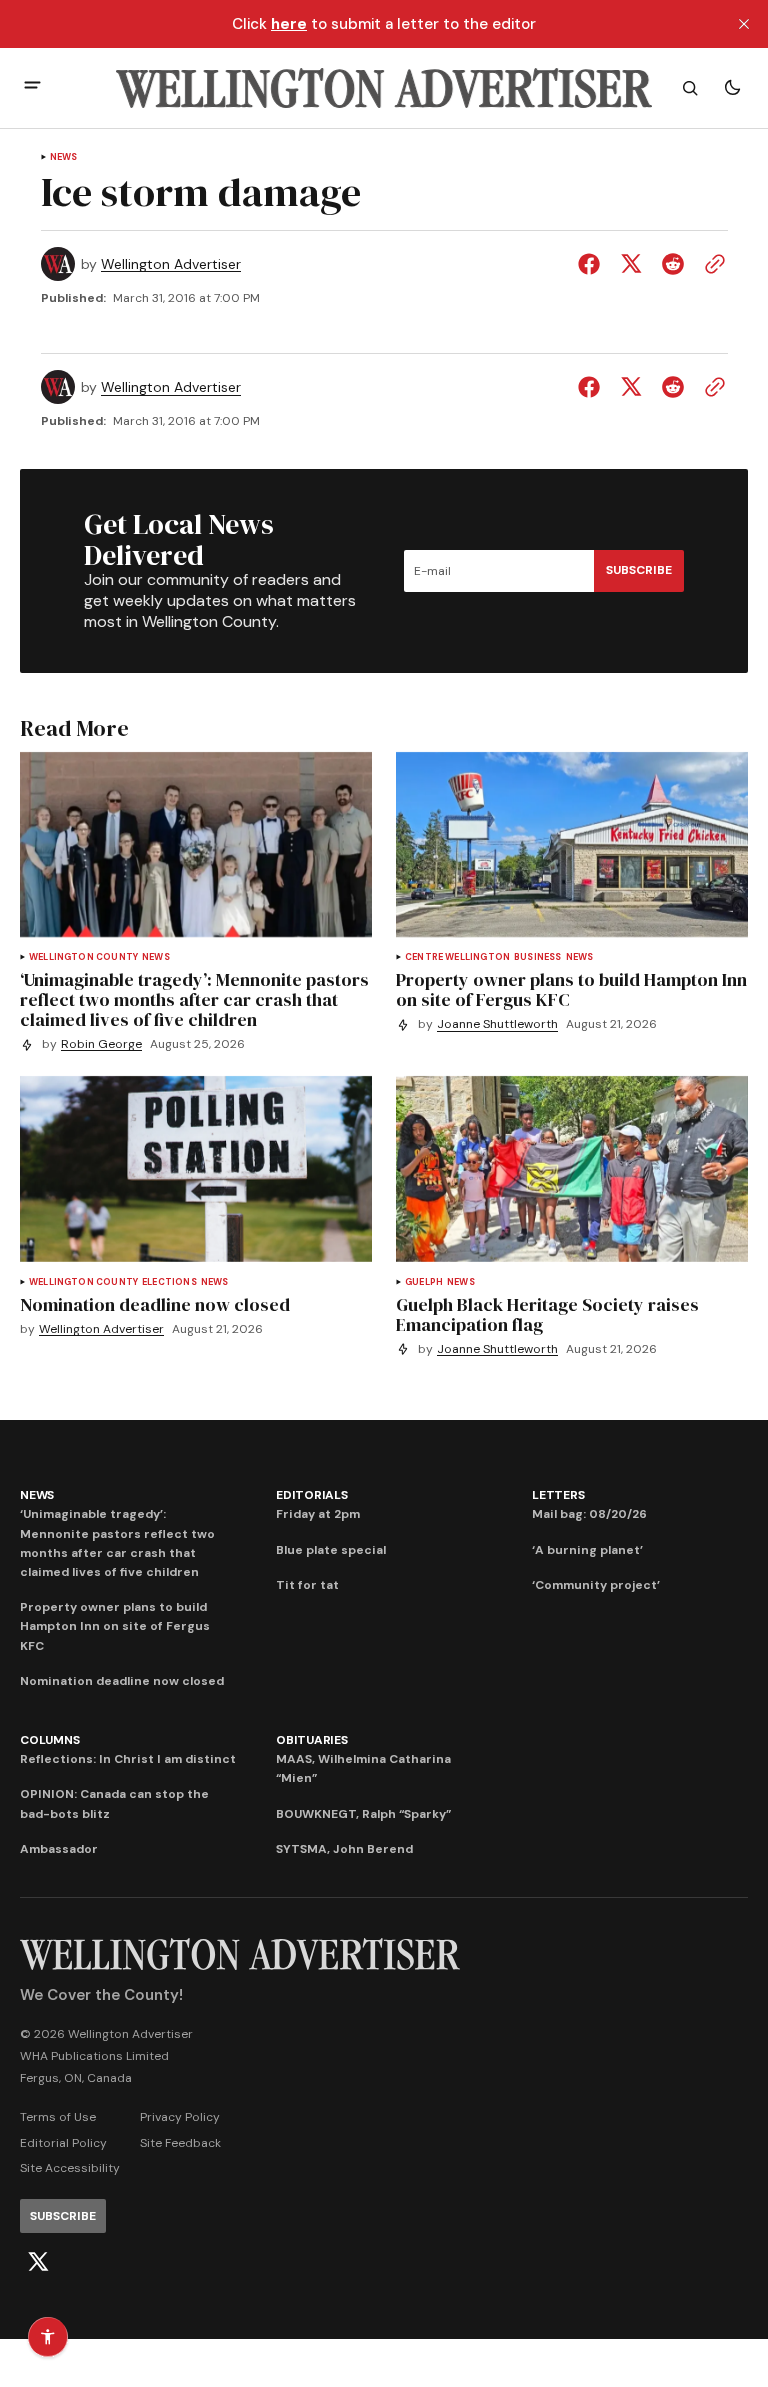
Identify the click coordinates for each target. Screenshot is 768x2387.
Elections (169, 1282)
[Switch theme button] (732, 88)
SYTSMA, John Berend (344, 1849)
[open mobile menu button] (32, 87)
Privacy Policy (180, 2117)
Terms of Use (58, 2117)
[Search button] (690, 88)
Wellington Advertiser (171, 264)
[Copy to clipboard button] (711, 264)
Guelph (424, 1282)
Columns (49, 1740)
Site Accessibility (70, 2168)
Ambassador (59, 1849)
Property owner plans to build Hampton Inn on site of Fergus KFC (115, 1626)
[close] (744, 24)
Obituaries (312, 1740)
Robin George (101, 1044)
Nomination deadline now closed (122, 1681)
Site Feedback (180, 2143)
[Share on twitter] (631, 264)
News (64, 157)
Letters (558, 1495)
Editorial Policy (63, 2143)
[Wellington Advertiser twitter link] (38, 2262)
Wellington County (83, 957)
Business (537, 957)
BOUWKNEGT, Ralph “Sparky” (363, 1814)
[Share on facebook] (593, 264)
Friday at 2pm (318, 1514)
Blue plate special (331, 1550)
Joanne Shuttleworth (497, 1024)
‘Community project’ (596, 1585)
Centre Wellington (457, 957)
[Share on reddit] (673, 264)
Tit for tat (307, 1585)
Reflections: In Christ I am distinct (128, 1759)
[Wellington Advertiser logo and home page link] (384, 88)
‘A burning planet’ (587, 1550)
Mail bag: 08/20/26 (589, 1514)
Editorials (312, 1495)
